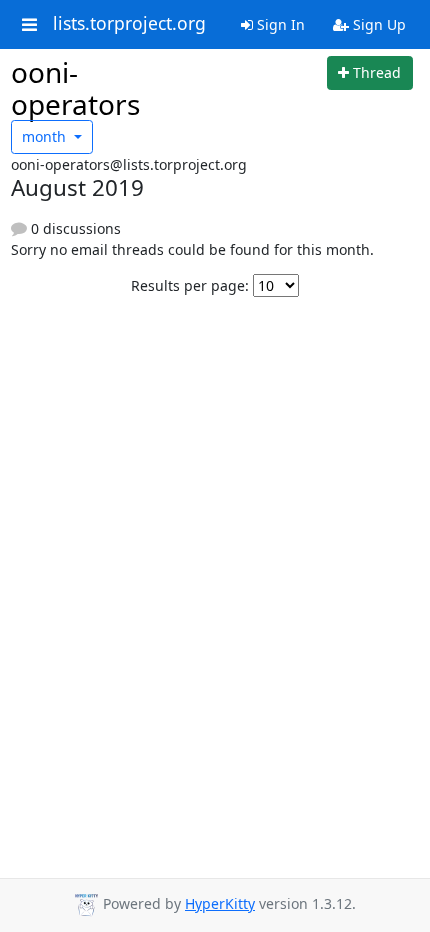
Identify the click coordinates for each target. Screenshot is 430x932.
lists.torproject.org (129, 24)
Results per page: (190, 285)
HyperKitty (220, 903)
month (46, 136)
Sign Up (377, 24)
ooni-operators (75, 88)
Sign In (279, 24)
